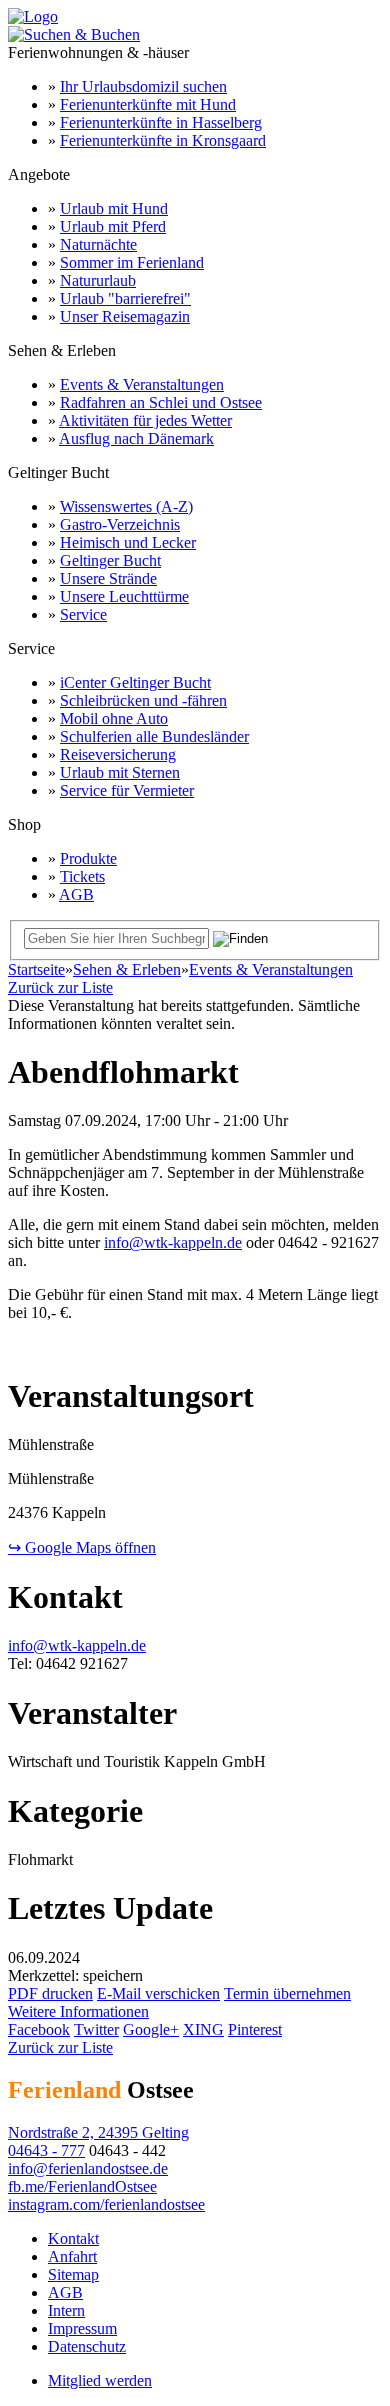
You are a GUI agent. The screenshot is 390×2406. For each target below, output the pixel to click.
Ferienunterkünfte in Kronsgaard (163, 140)
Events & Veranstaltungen (142, 384)
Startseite (36, 969)
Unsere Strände (108, 578)
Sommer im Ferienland (132, 262)
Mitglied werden (100, 2380)
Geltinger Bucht (110, 560)
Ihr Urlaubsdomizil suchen (143, 86)
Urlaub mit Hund (114, 208)
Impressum (82, 2328)
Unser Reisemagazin (125, 316)
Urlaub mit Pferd (113, 226)
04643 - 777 (46, 2150)
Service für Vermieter (127, 790)
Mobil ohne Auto (114, 718)
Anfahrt (72, 2256)
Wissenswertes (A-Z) (126, 506)
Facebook (39, 2029)
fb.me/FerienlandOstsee (82, 2186)
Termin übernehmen (287, 1993)
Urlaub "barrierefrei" (125, 298)
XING (203, 2029)
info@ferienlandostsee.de (88, 2168)
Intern (66, 2310)
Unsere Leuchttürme (124, 596)
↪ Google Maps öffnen (82, 1547)
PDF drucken (50, 1993)
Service (83, 614)
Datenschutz (87, 2346)
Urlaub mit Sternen (120, 772)
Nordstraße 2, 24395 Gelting (98, 2132)
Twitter (96, 2029)
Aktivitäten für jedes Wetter (145, 420)
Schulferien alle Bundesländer (154, 736)
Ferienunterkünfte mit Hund (148, 104)
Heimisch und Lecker (128, 542)
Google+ (151, 2029)
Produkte (88, 858)
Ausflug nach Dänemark (136, 438)
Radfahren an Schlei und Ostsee (161, 402)
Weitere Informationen (78, 2011)
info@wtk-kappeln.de (173, 1242)
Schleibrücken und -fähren (143, 700)
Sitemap (73, 2274)
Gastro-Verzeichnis (120, 524)
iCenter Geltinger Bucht (135, 682)
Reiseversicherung (118, 754)
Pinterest (255, 2029)
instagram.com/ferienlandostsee (106, 2204)
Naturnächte (98, 244)
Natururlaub (98, 280)
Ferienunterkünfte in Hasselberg (161, 122)
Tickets (82, 876)
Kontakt (73, 2238)
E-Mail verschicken (158, 1993)
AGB (76, 894)
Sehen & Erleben (127, 969)
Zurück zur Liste (60, 987)
